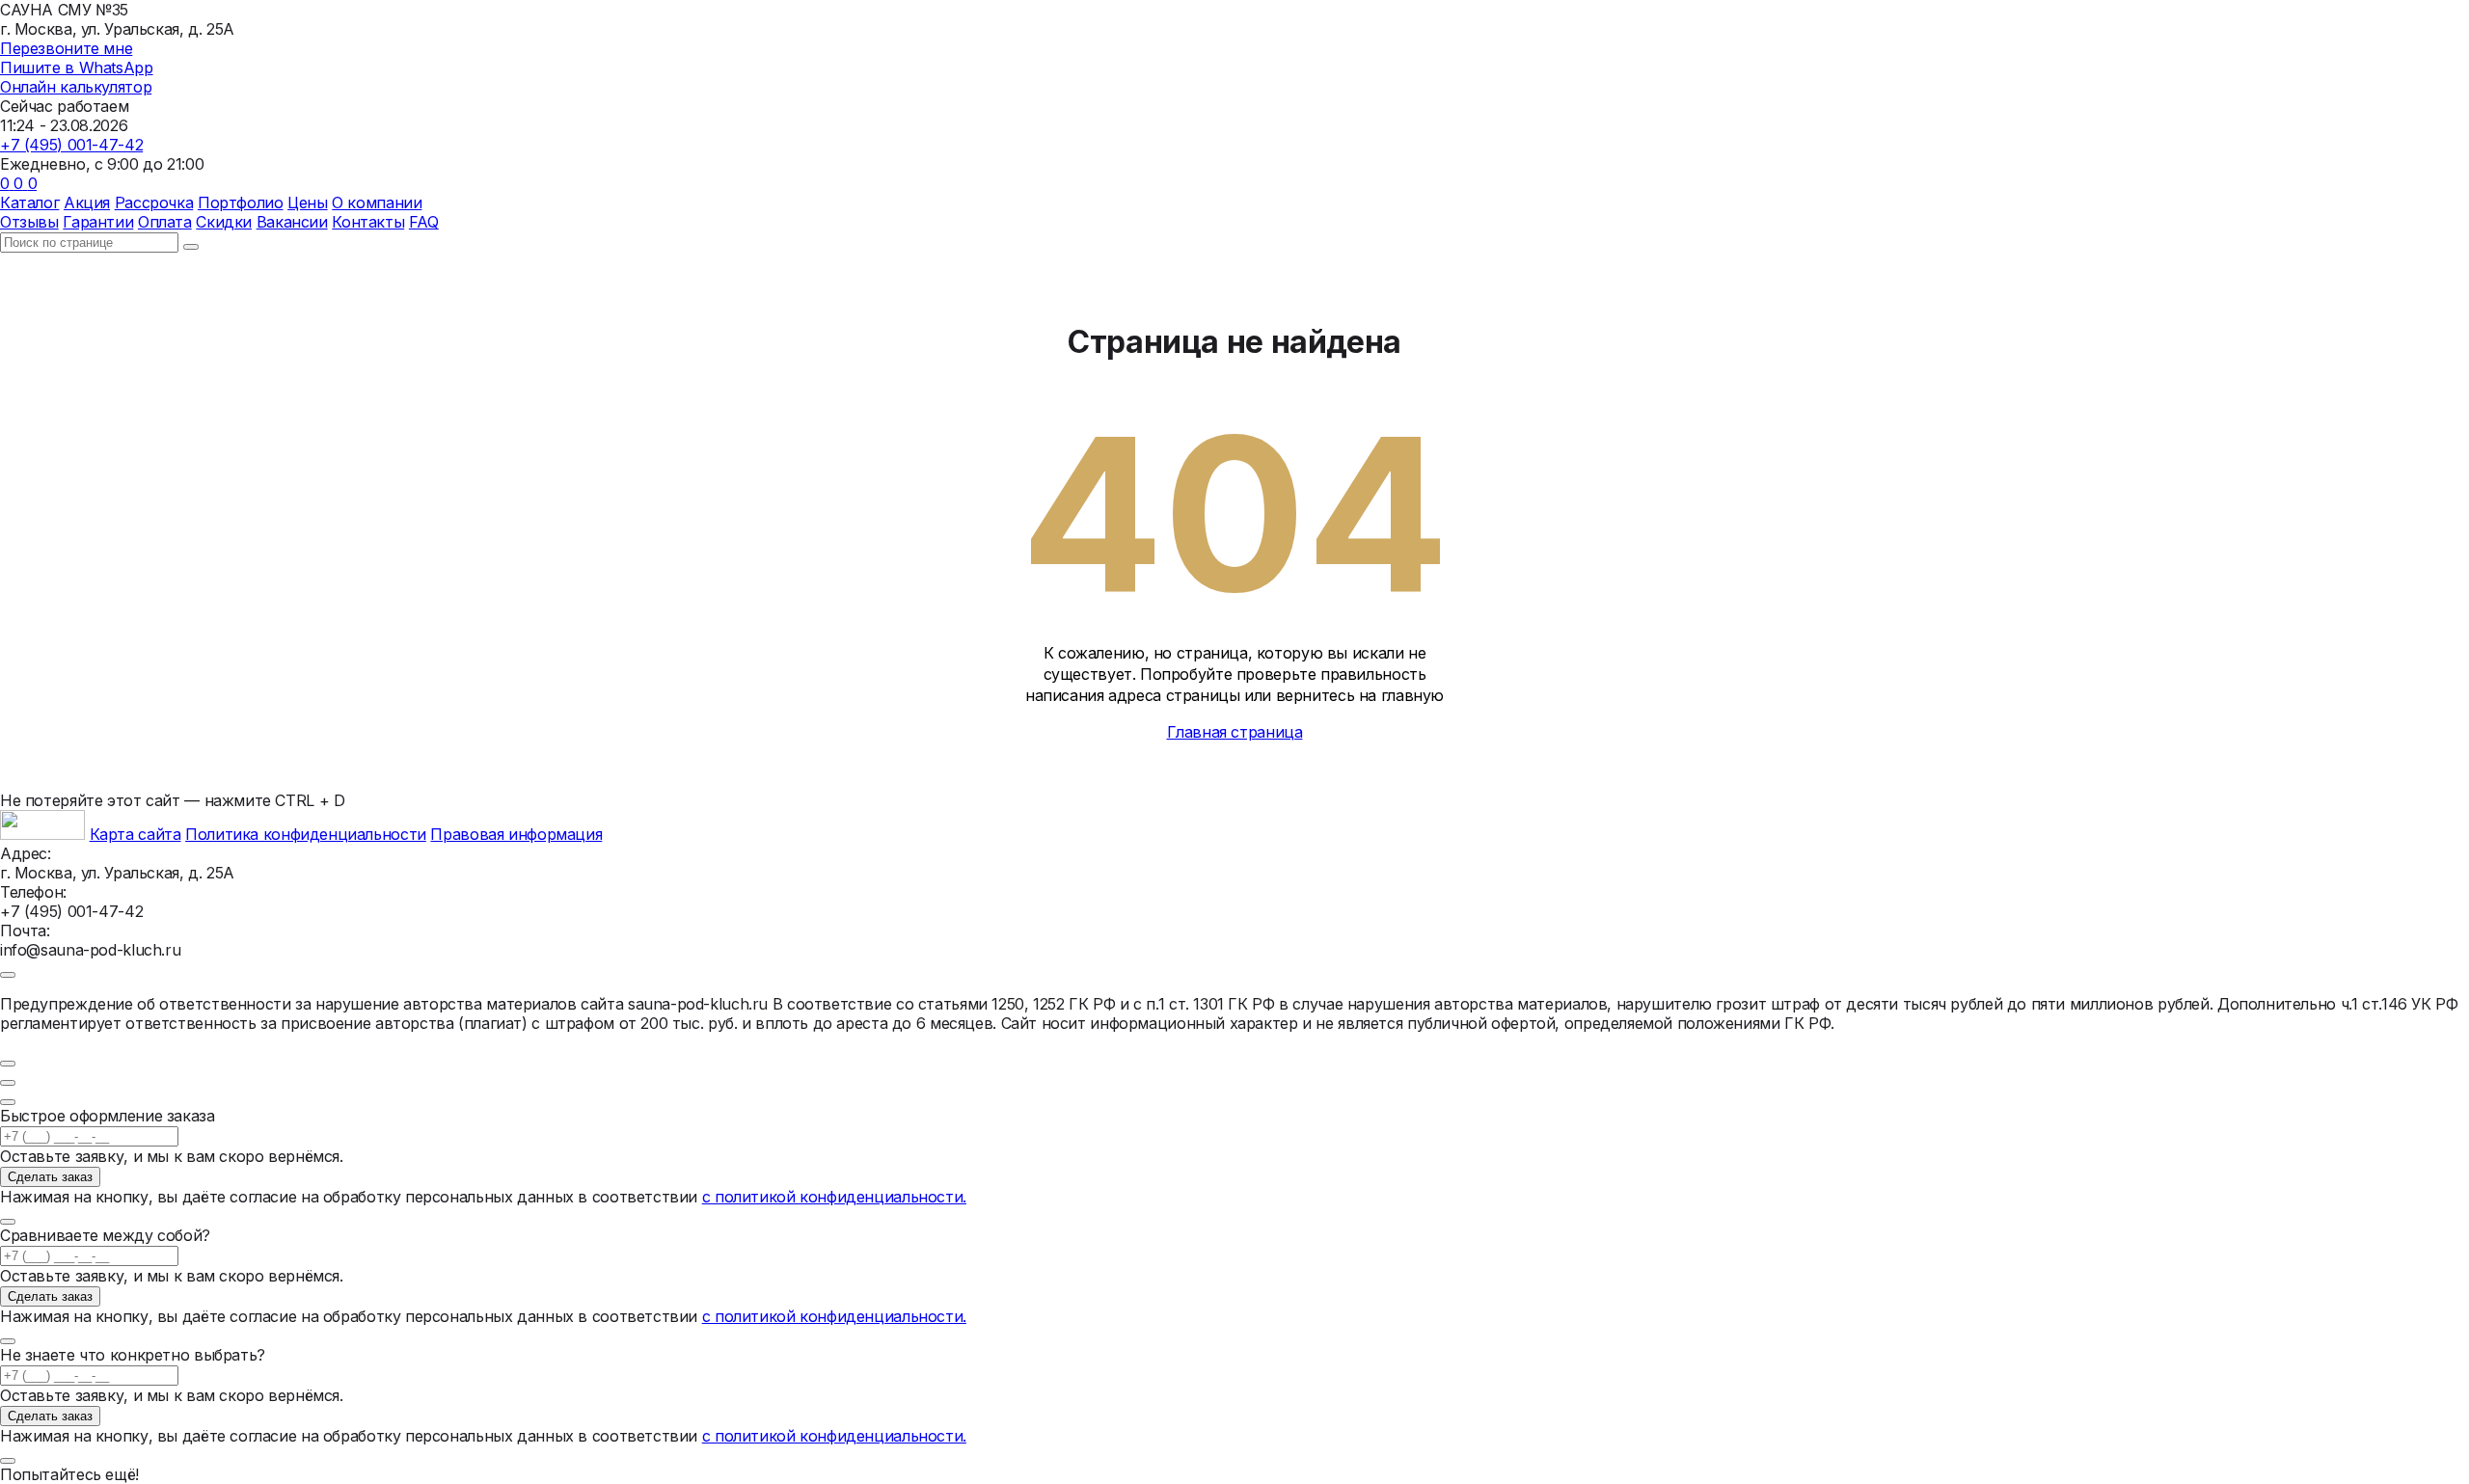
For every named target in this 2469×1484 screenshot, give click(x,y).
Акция (87, 202)
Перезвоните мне (66, 48)
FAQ (424, 222)
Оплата (165, 222)
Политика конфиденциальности (306, 834)
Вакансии (292, 222)
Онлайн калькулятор (76, 87)
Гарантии (98, 222)
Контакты (368, 222)
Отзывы (29, 222)
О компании (377, 202)
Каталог (29, 202)
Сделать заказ (50, 1177)
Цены (307, 202)
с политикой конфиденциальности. (834, 1197)
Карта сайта (136, 834)
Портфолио (241, 202)
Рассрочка (154, 202)
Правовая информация (516, 834)
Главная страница (1235, 732)
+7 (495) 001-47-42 (71, 145)
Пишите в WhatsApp (77, 67)
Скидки (224, 222)
